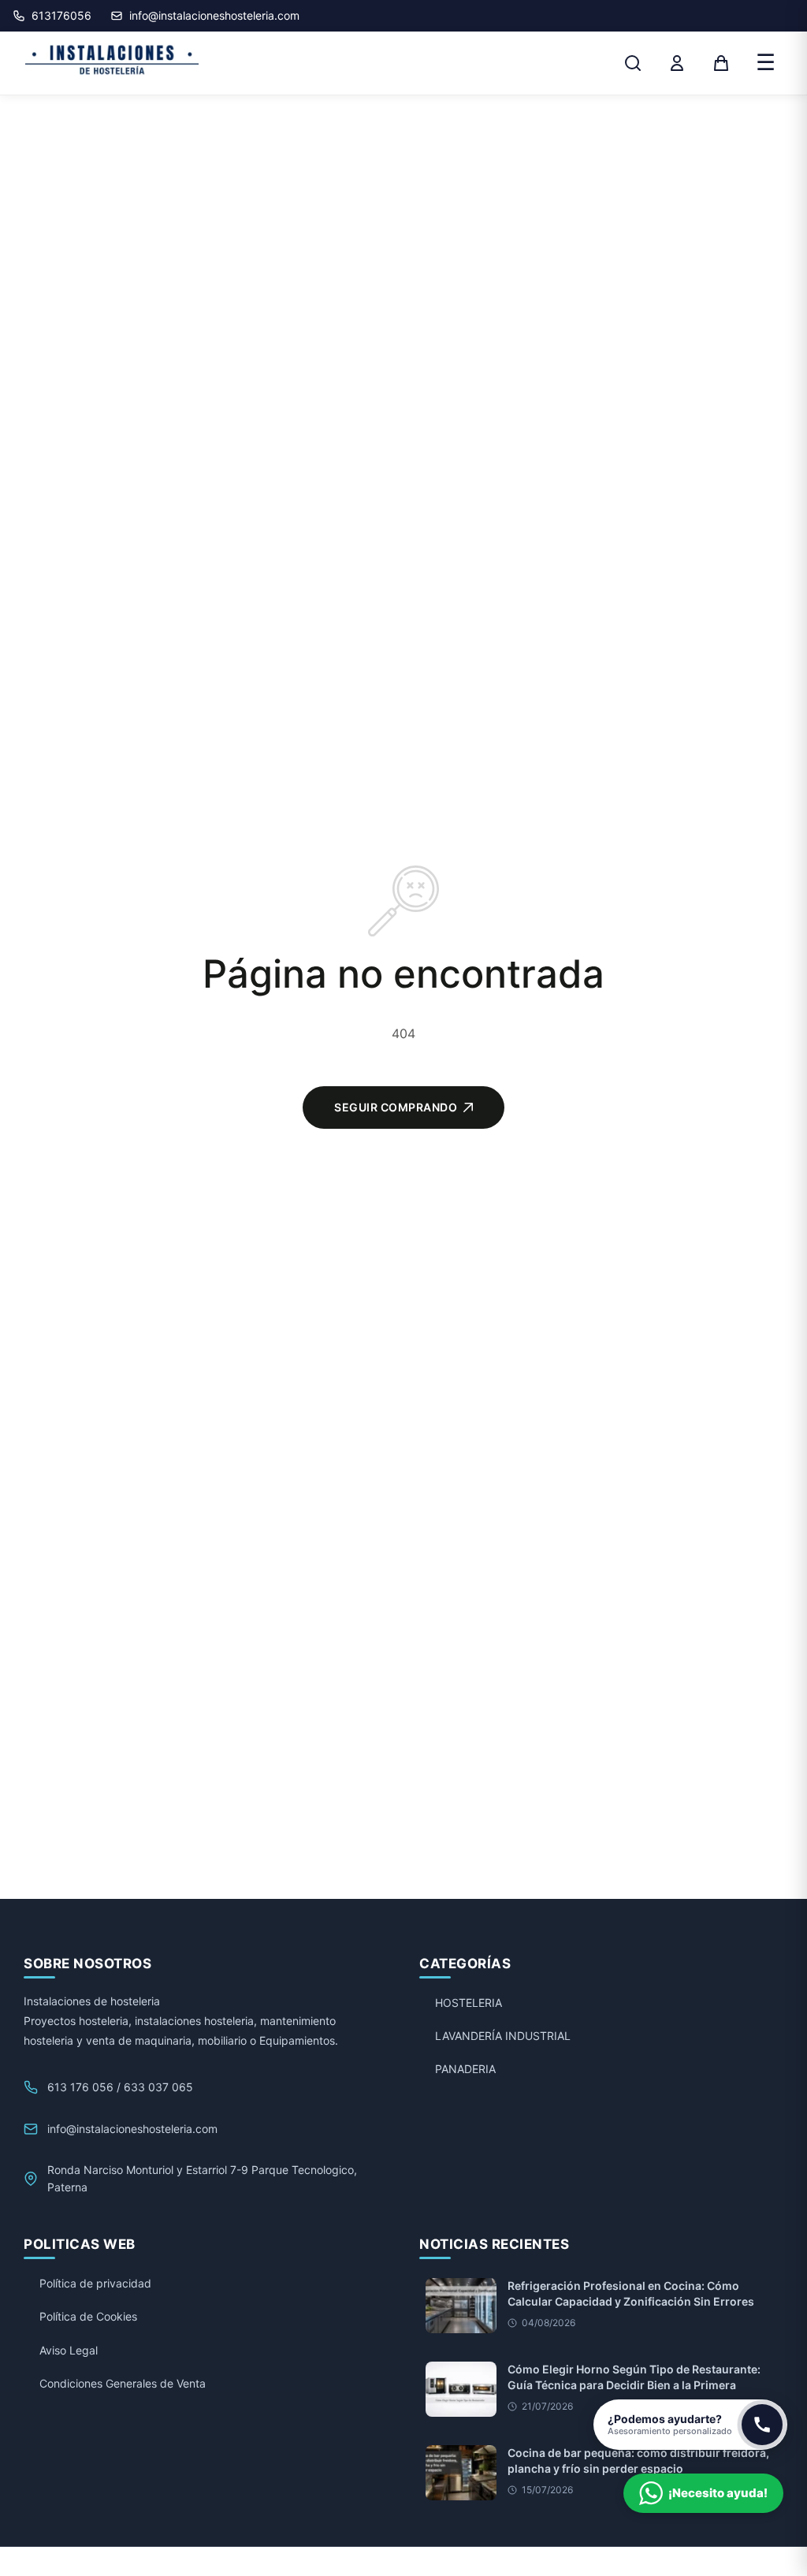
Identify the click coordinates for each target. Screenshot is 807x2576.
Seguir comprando (396, 1107)
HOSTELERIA (469, 2003)
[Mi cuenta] (677, 63)
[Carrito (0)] (721, 63)
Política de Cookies (88, 2316)
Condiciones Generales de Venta (123, 2383)
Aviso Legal (69, 2350)
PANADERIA (465, 2069)
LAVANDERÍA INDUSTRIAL (503, 2036)
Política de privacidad (95, 2283)
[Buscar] (633, 63)
